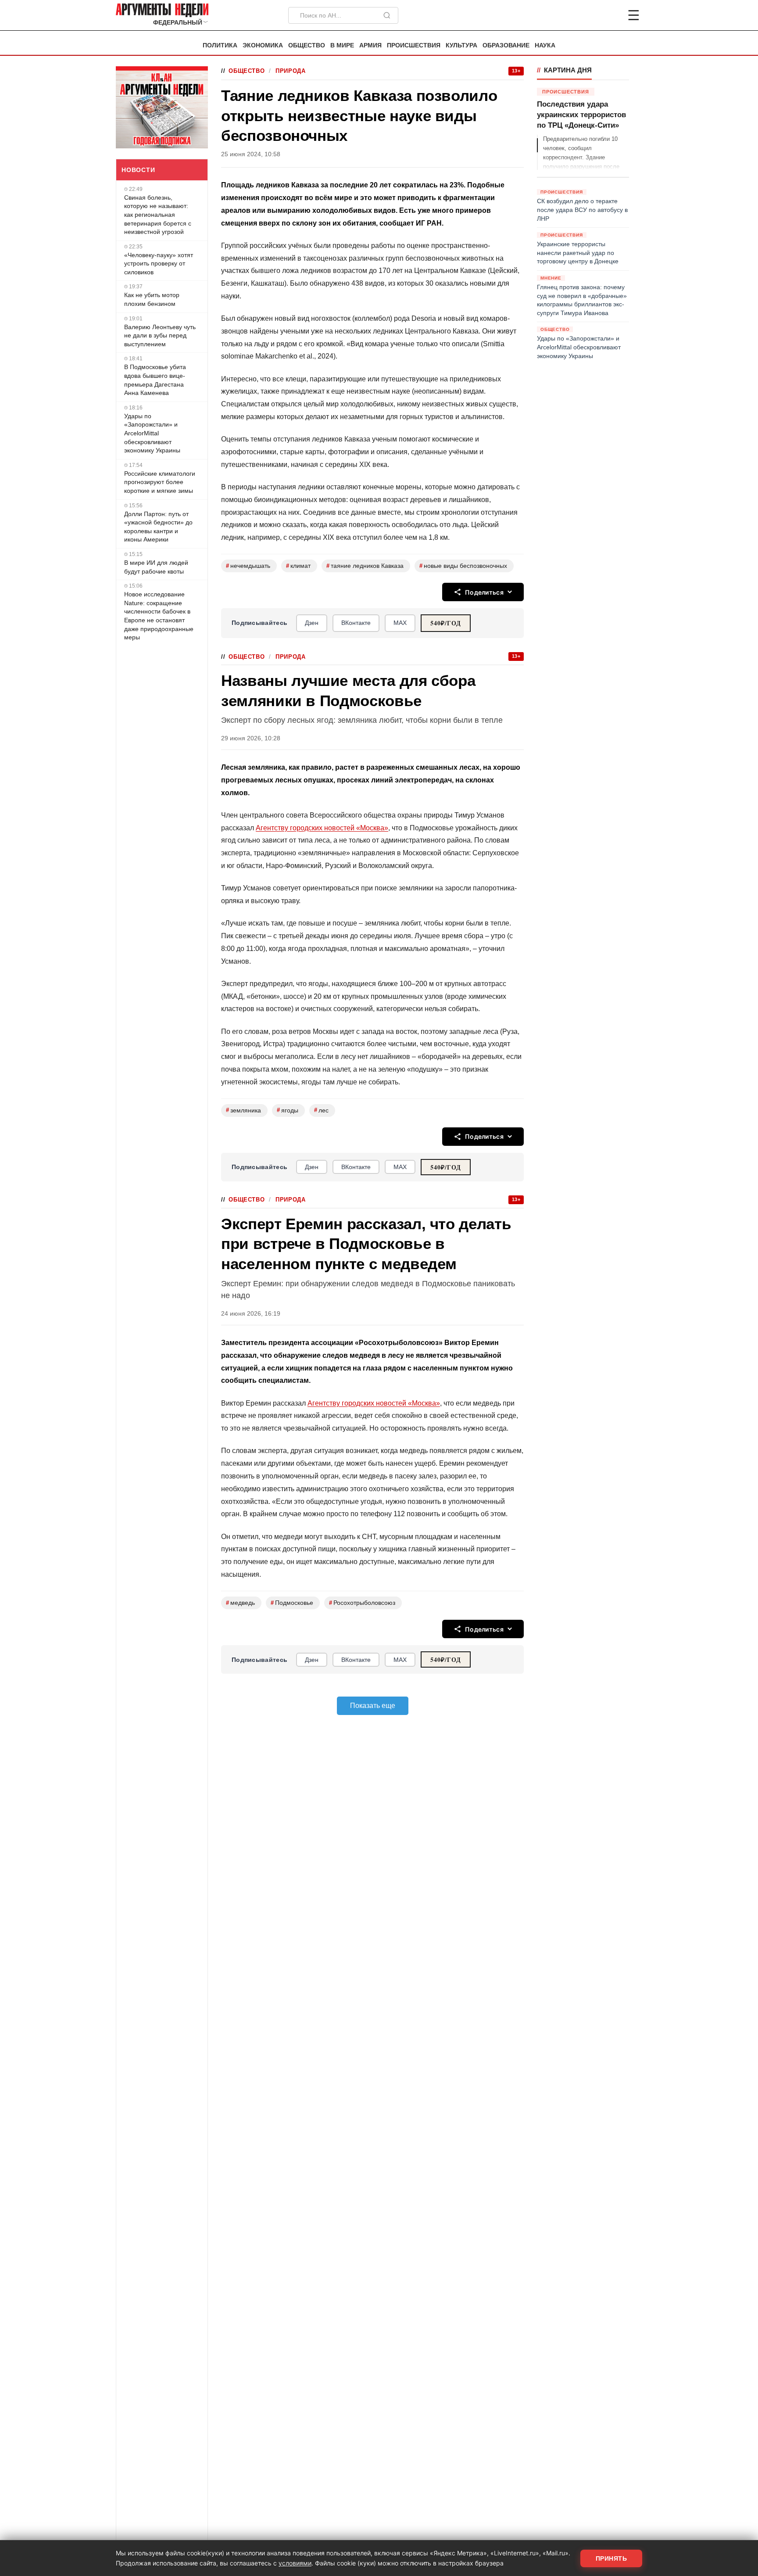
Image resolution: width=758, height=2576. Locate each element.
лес (321, 1110)
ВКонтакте (356, 623)
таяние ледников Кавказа (365, 566)
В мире (342, 45)
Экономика (263, 45)
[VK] (610, 15)
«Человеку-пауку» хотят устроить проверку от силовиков (159, 264)
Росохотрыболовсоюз (362, 1603)
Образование (506, 45)
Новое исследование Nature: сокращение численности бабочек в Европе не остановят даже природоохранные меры (159, 616)
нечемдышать (248, 566)
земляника (243, 1110)
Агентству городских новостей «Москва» (322, 828)
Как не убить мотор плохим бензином (152, 299)
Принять (611, 2558)
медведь (240, 1603)
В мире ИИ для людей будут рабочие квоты (156, 567)
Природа (290, 71)
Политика (220, 45)
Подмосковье (292, 1603)
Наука (545, 45)
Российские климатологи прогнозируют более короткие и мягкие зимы (160, 482)
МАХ (400, 623)
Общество (307, 45)
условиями (295, 2563)
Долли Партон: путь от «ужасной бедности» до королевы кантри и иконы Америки (158, 527)
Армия (370, 45)
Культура (461, 45)
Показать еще (373, 1706)
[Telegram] (588, 15)
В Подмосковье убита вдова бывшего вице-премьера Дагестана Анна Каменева (155, 380)
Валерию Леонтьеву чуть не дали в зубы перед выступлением (160, 335)
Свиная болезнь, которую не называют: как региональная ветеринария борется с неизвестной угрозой (158, 215)
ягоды (288, 1110)
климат (298, 566)
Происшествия (414, 45)
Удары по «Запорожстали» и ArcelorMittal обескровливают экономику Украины (152, 433)
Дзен (312, 623)
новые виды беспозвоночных (463, 566)
